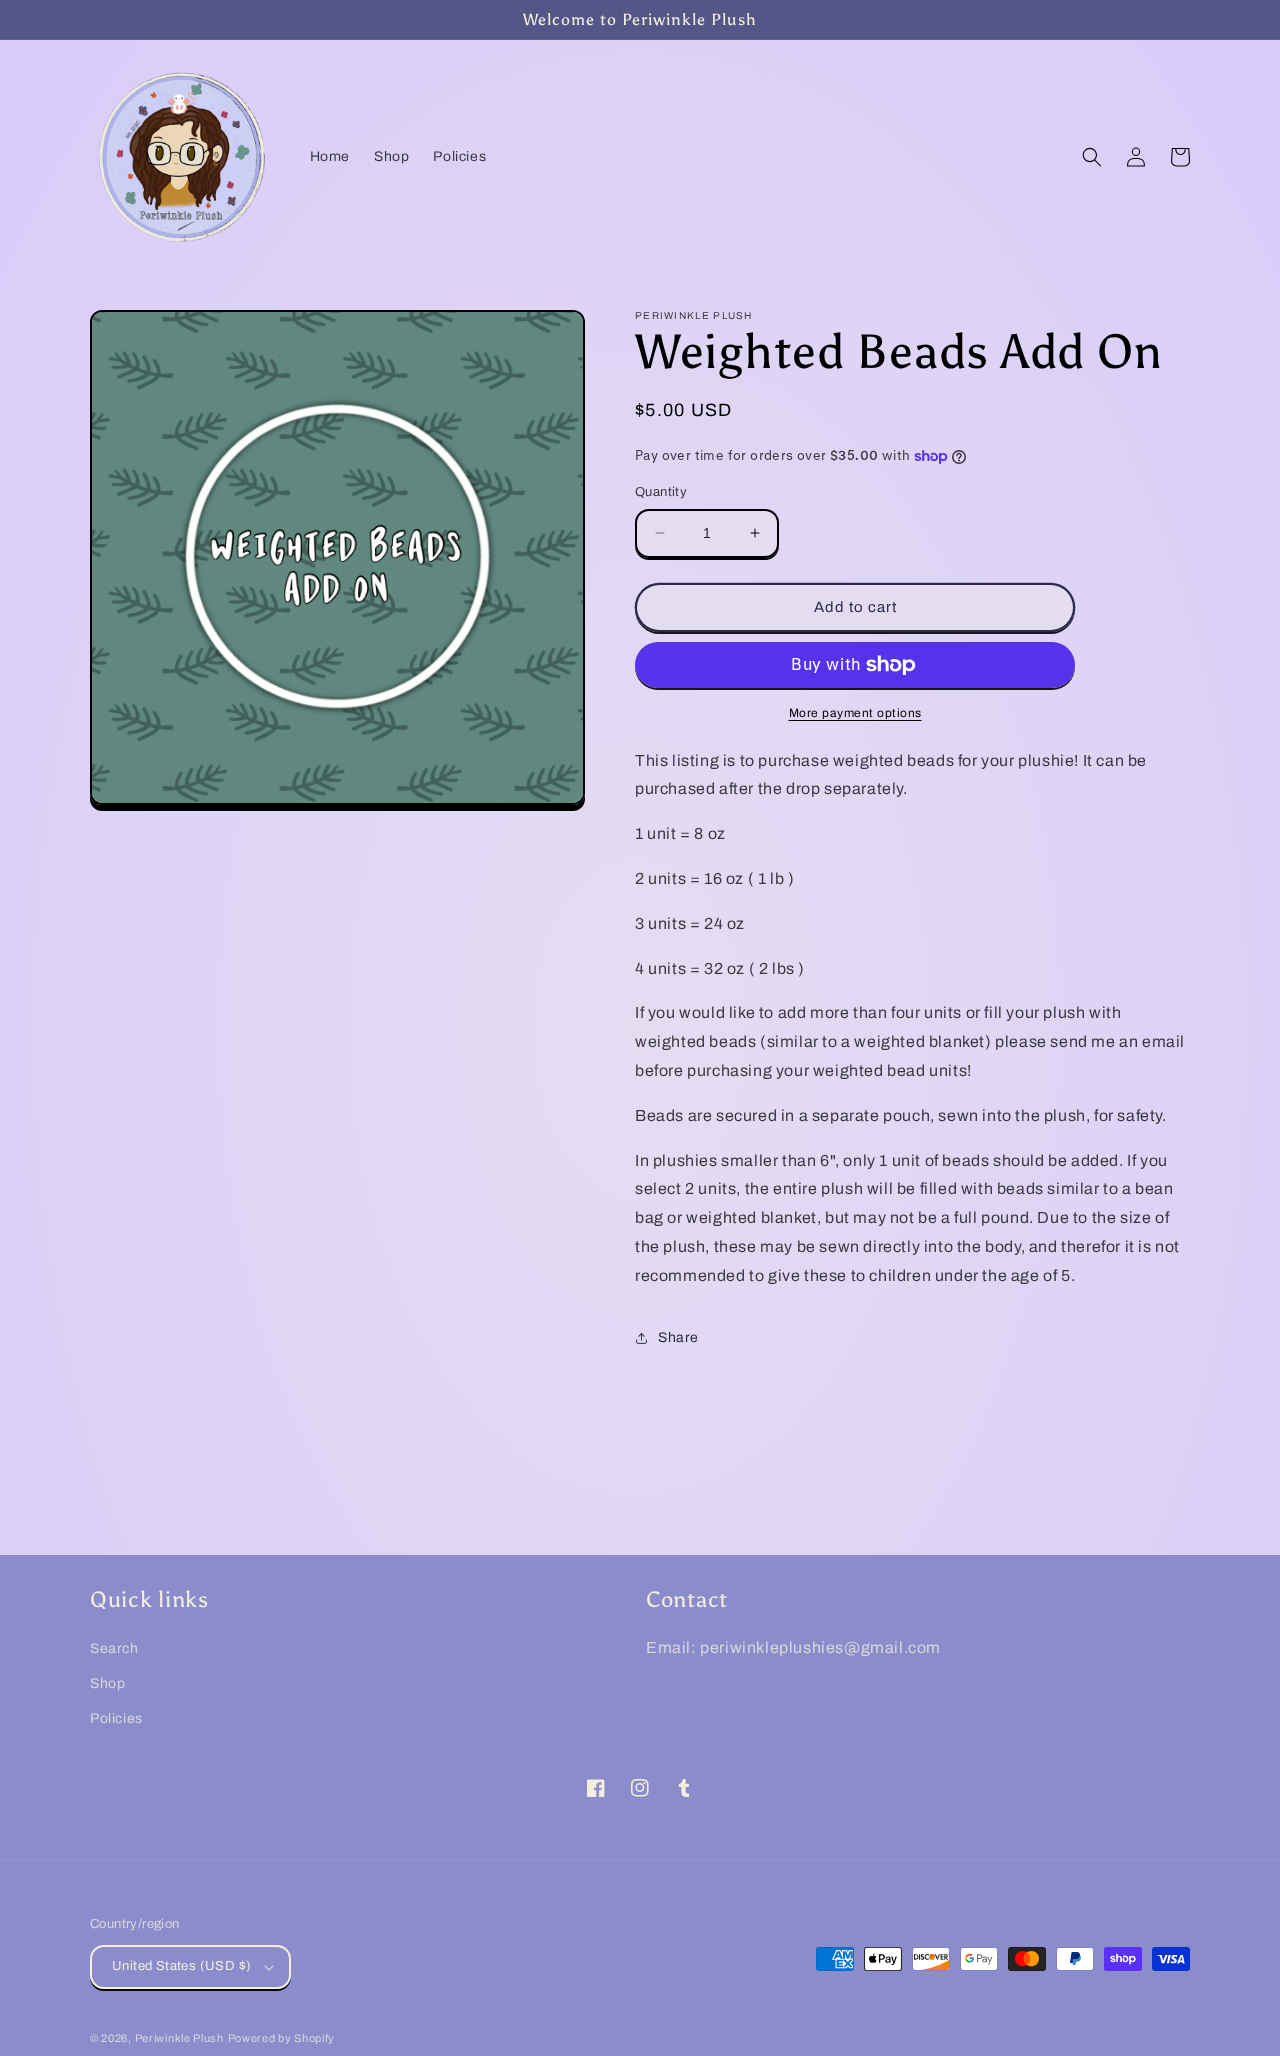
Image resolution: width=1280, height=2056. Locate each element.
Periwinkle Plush (179, 2038)
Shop (107, 1683)
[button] (1092, 157)
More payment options (855, 713)
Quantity (661, 492)
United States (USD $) (181, 1966)
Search (114, 1648)
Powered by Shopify (282, 2038)
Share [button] (678, 1337)
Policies (116, 1718)
